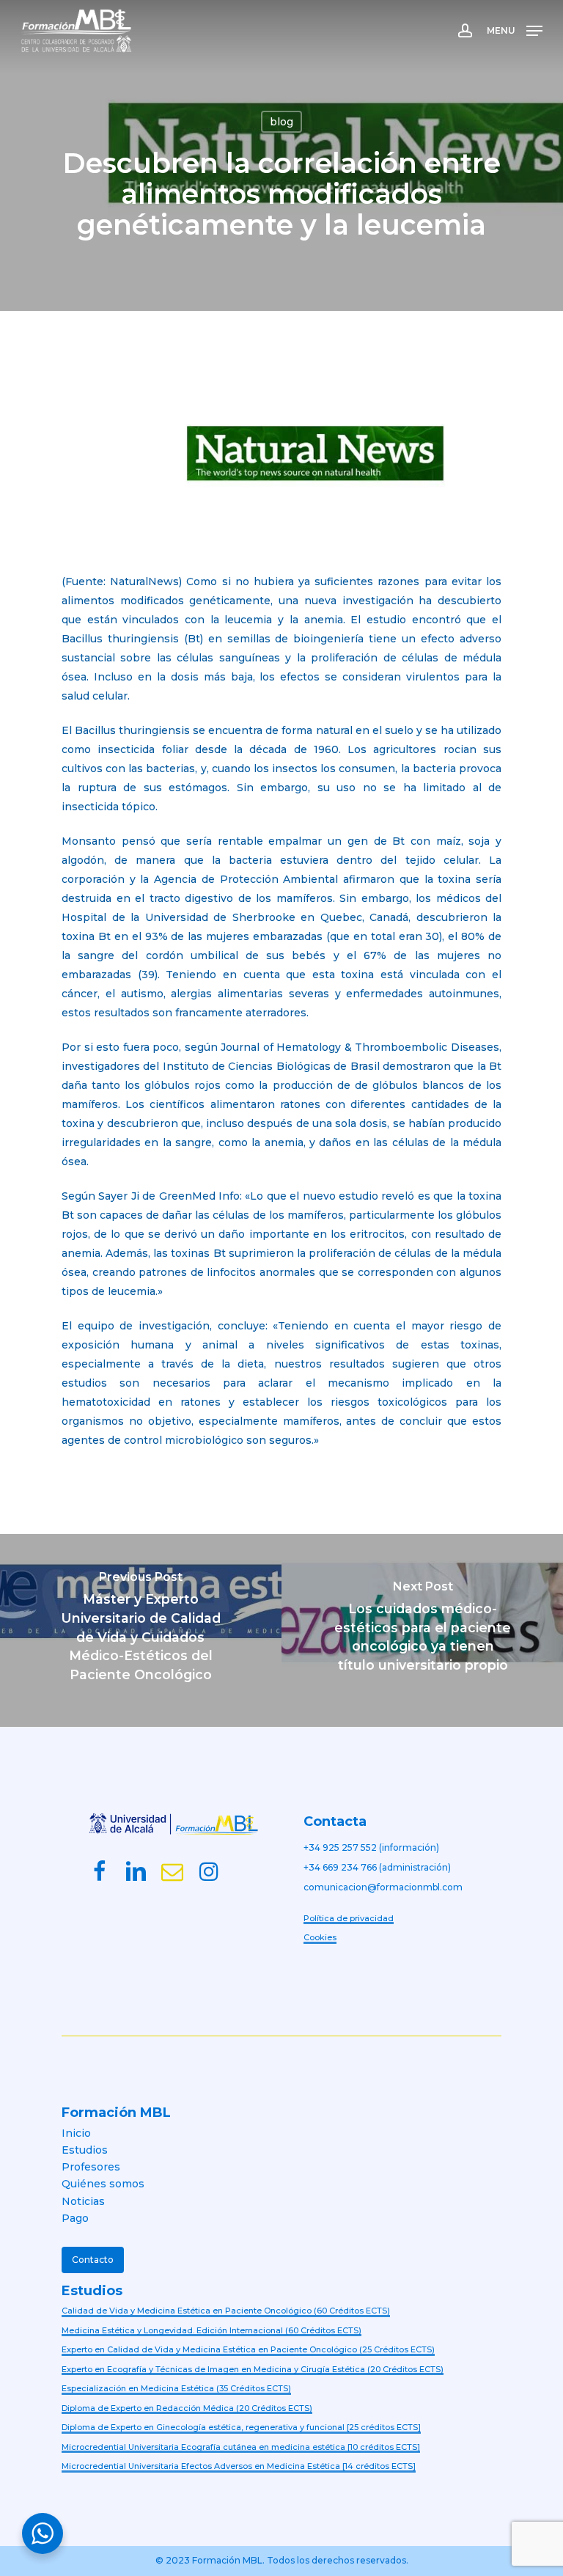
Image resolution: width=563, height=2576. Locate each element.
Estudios (85, 2150)
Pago (75, 2218)
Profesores (91, 2167)
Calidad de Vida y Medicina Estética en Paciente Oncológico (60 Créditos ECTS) (226, 2311)
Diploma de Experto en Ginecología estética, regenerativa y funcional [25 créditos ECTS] (241, 2427)
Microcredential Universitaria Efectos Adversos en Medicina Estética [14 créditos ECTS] (239, 2466)
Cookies (320, 1937)
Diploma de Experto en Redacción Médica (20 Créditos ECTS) (187, 2408)
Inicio (76, 2133)
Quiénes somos (103, 2184)
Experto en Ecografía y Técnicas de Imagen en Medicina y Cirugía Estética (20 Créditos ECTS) (253, 2369)
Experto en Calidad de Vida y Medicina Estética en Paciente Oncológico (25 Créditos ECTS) (248, 2349)
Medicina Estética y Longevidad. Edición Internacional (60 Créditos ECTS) (211, 2330)
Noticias (83, 2201)
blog (281, 122)
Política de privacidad (349, 1918)
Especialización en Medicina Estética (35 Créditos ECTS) (176, 2388)
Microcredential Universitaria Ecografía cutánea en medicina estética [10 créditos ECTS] (241, 2447)
